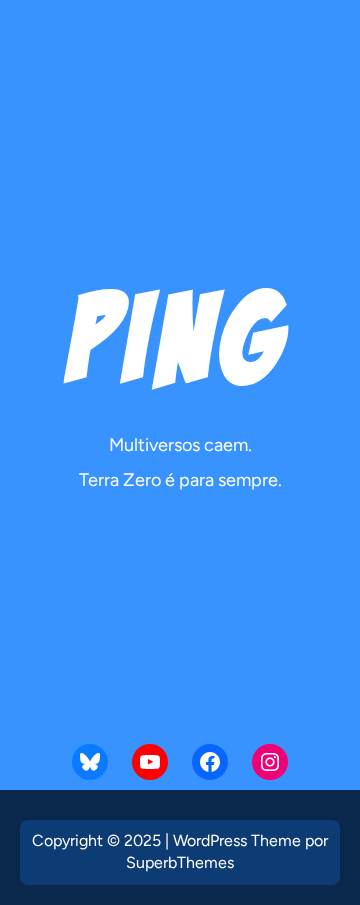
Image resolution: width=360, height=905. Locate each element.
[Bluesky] (90, 762)
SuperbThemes (180, 862)
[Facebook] (210, 762)
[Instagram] (270, 762)
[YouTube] (150, 762)
